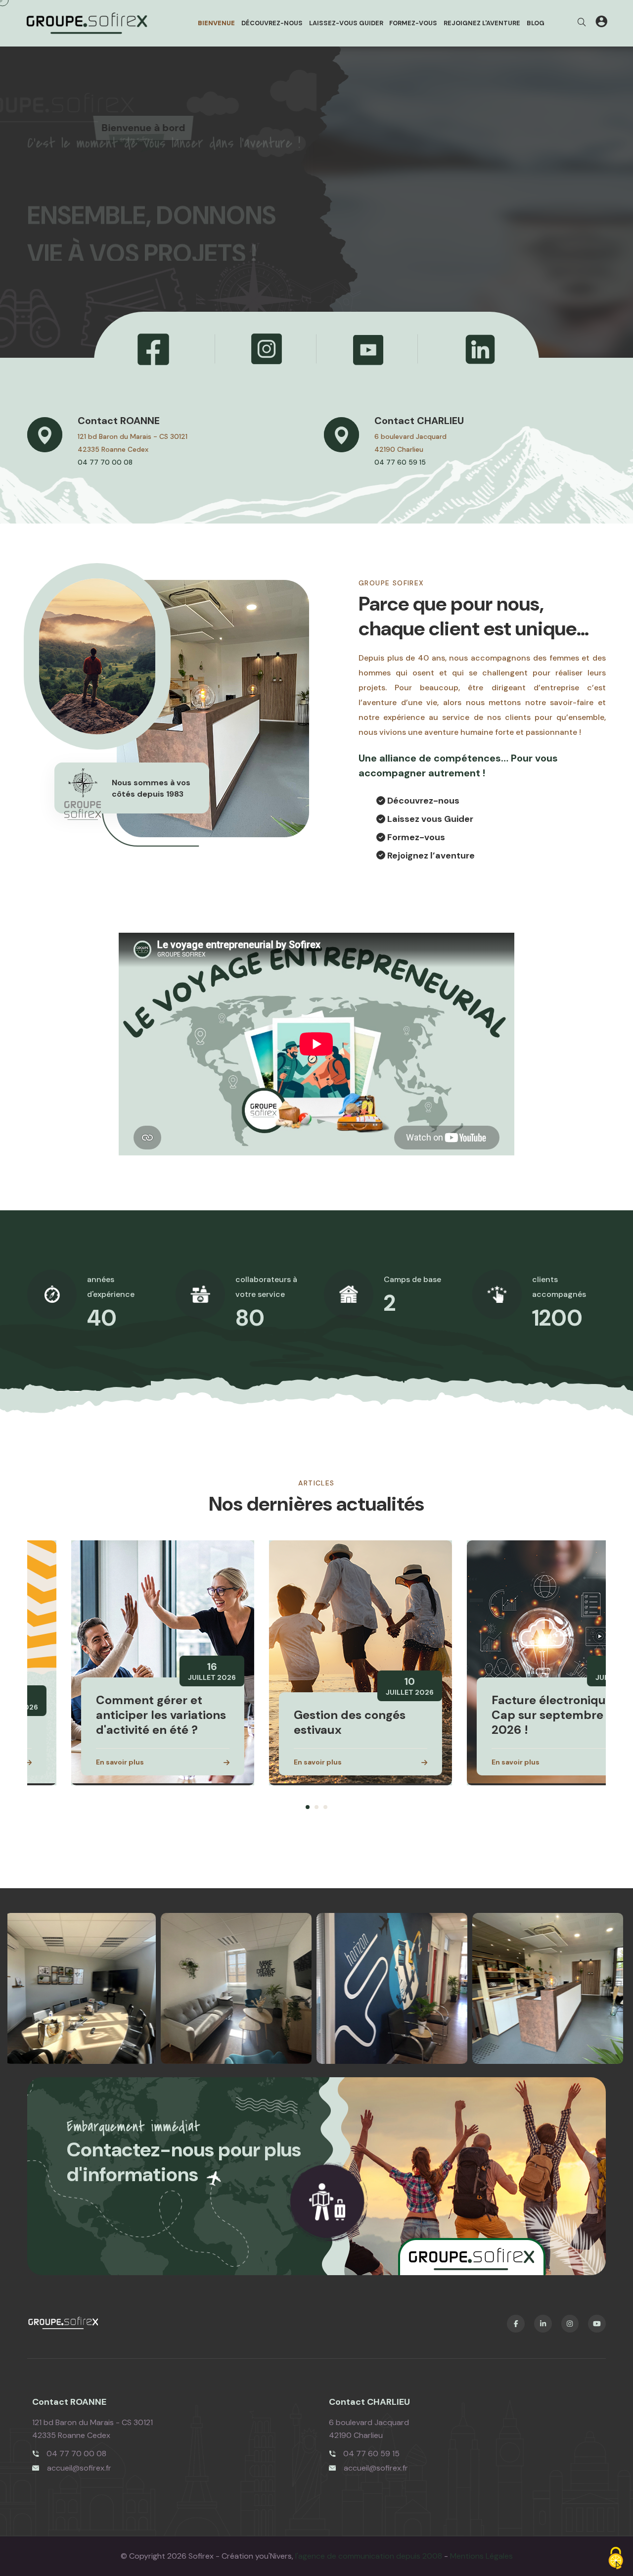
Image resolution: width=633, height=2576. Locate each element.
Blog (536, 23)
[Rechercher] (582, 23)
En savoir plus (76, 1762)
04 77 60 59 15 (400, 463)
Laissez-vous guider (346, 23)
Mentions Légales (481, 2556)
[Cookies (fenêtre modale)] (616, 2559)
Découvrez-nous (272, 23)
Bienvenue (216, 23)
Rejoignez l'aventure (482, 23)
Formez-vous (413, 23)
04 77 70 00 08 (105, 463)
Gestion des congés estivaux (306, 1722)
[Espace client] (601, 23)
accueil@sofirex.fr (79, 2468)
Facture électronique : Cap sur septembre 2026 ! (511, 1715)
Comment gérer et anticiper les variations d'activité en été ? (117, 1715)
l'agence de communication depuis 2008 (369, 2556)
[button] (308, 1807)
